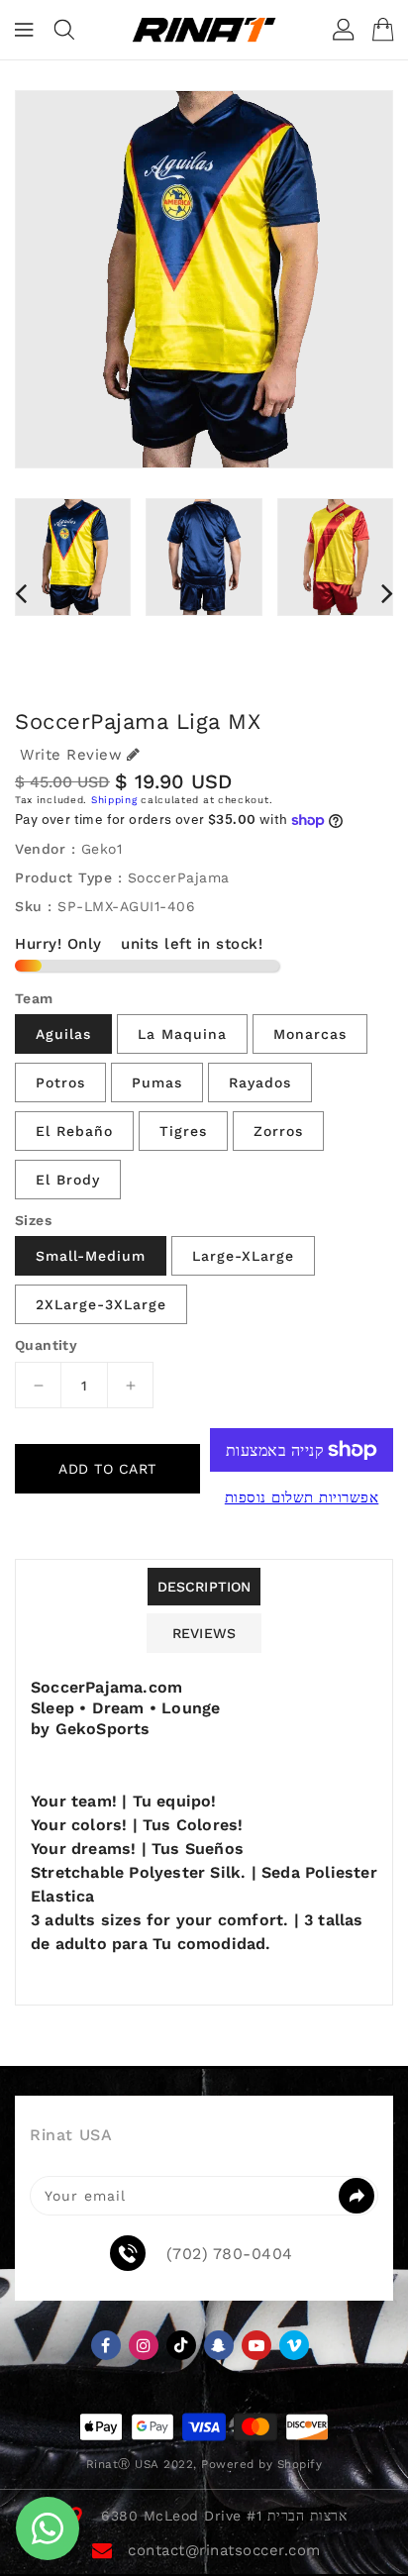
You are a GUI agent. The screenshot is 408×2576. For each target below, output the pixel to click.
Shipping (114, 800)
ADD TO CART (107, 1469)
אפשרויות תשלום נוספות (302, 1497)
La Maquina (182, 1034)
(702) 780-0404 (230, 2254)
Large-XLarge (243, 1256)
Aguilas (63, 1034)
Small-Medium (91, 1256)
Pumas (157, 1082)
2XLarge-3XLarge (101, 1304)
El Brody (68, 1180)
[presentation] (21, 593)
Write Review (71, 755)
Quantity (46, 1345)
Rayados (260, 1082)
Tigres (183, 1131)
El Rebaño (74, 1131)
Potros (60, 1082)
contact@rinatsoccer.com (224, 2550)
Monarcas (310, 1034)
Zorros (278, 1131)
